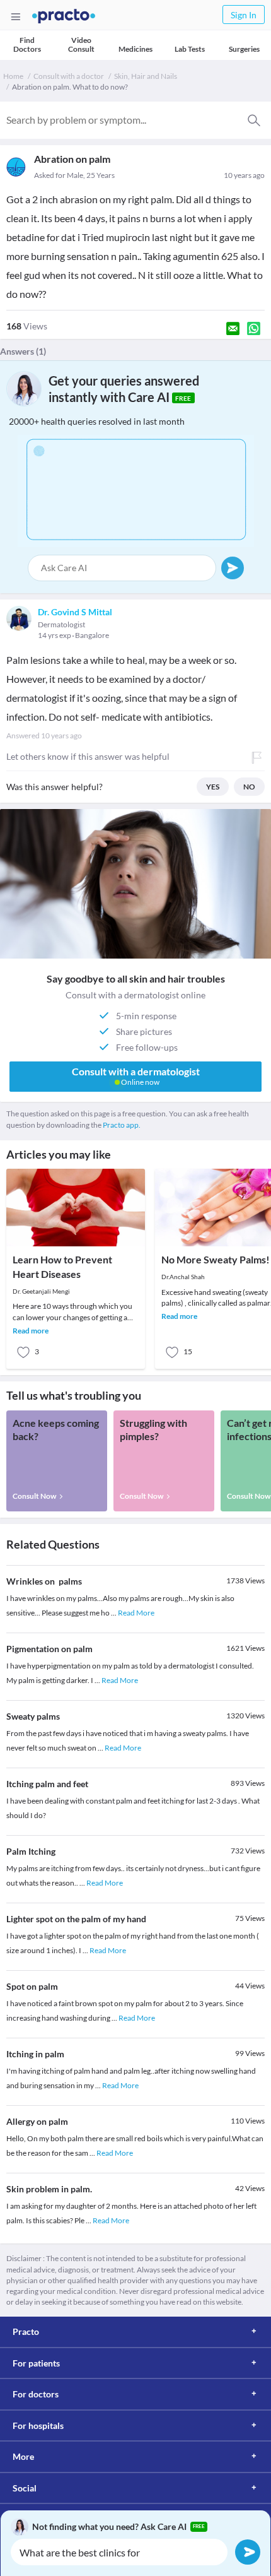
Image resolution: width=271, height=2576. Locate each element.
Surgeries (244, 49)
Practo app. (122, 1125)
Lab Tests (190, 49)
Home (13, 76)
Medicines (135, 49)
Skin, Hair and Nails (146, 76)
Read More (136, 1613)
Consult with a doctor (69, 76)
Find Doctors (27, 44)
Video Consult (81, 44)
